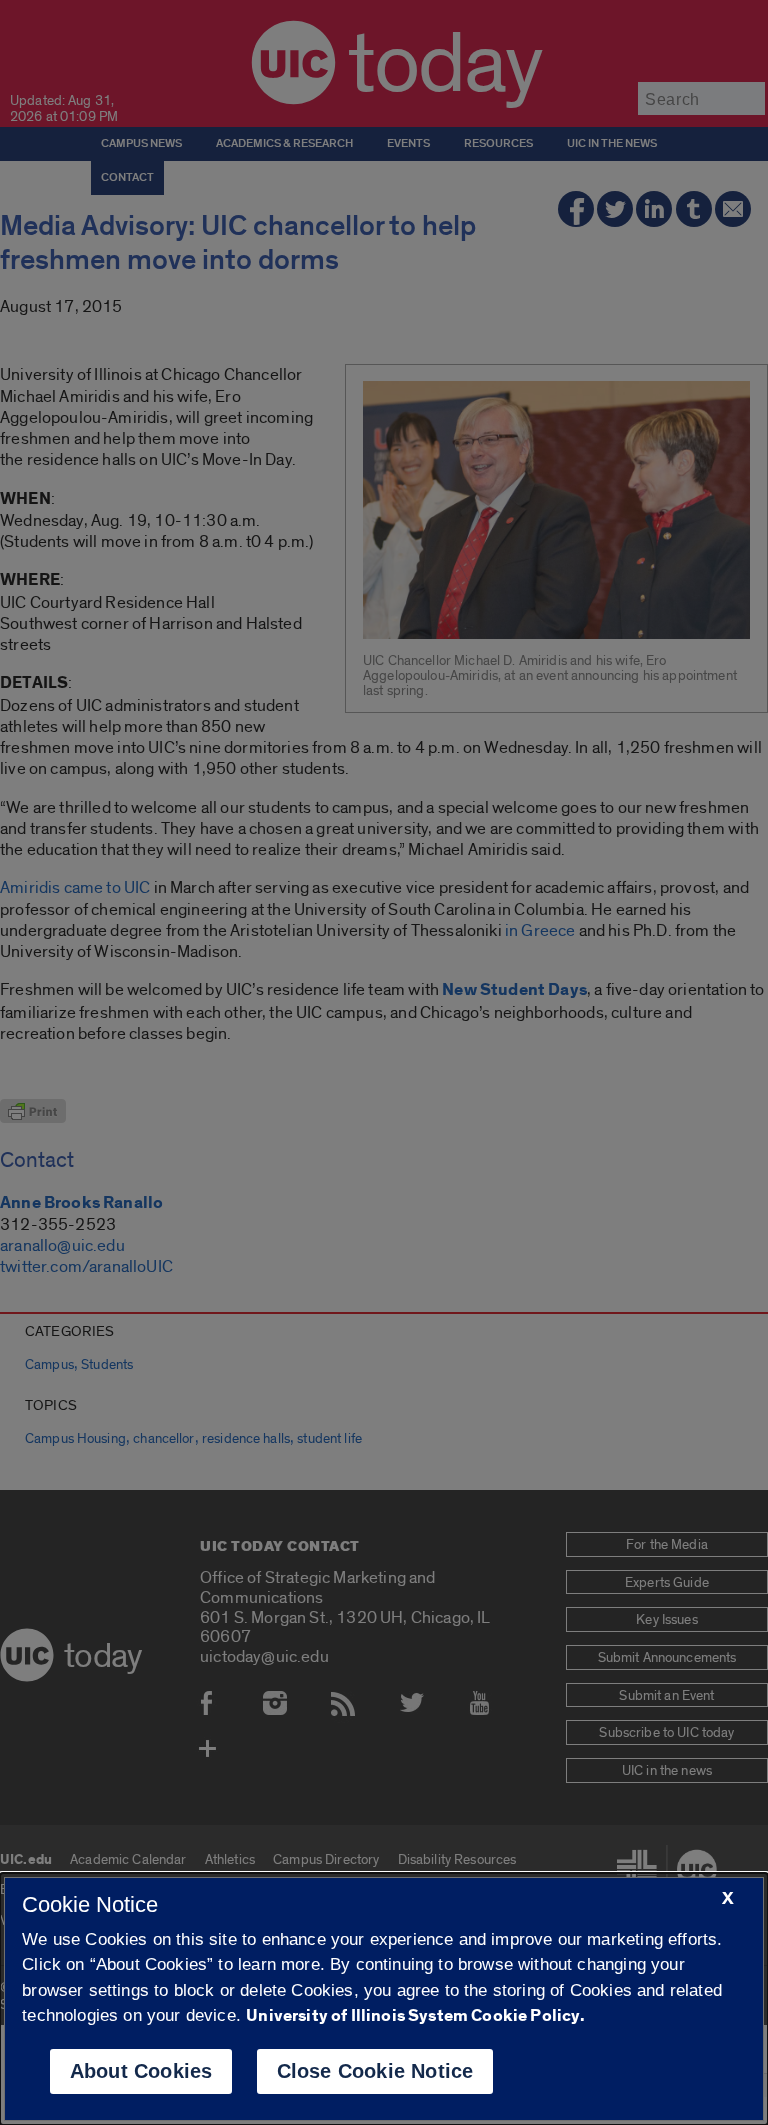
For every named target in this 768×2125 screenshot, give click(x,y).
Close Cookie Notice (375, 2071)
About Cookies (141, 2071)
